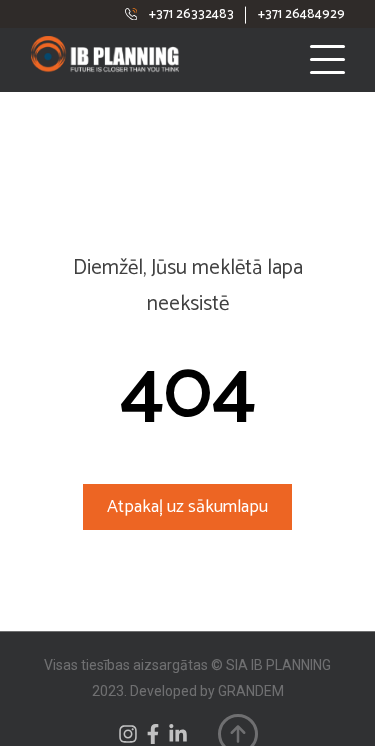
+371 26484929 (301, 14)
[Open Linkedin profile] (178, 734)
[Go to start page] (129, 59)
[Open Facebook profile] (153, 734)
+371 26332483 (191, 14)
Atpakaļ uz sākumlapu (187, 507)
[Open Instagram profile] (128, 734)
